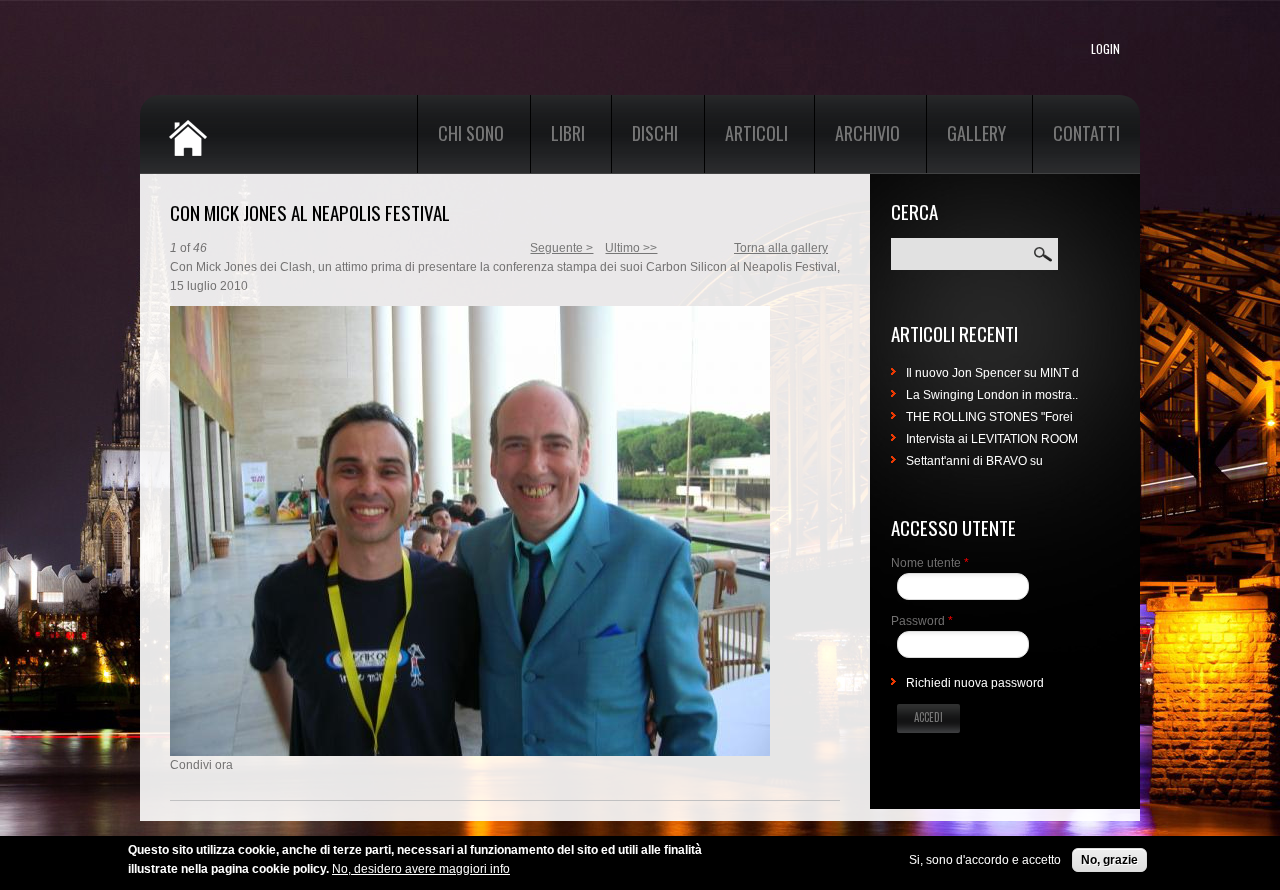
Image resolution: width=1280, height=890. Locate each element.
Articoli (756, 133)
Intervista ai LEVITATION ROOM (992, 439)
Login (1105, 48)
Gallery (976, 133)
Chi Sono (471, 133)
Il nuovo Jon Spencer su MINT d (992, 373)
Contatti (1086, 133)
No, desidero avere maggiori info (421, 869)
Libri (568, 133)
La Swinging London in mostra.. (992, 395)
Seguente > (561, 248)
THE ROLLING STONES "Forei (989, 417)
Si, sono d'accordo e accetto (985, 860)
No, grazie (1109, 860)
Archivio (867, 133)
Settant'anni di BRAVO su (974, 461)
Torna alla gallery (781, 248)
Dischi (655, 133)
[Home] (240, 126)
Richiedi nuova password (975, 683)
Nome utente (930, 563)
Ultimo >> (631, 248)
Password (922, 621)
